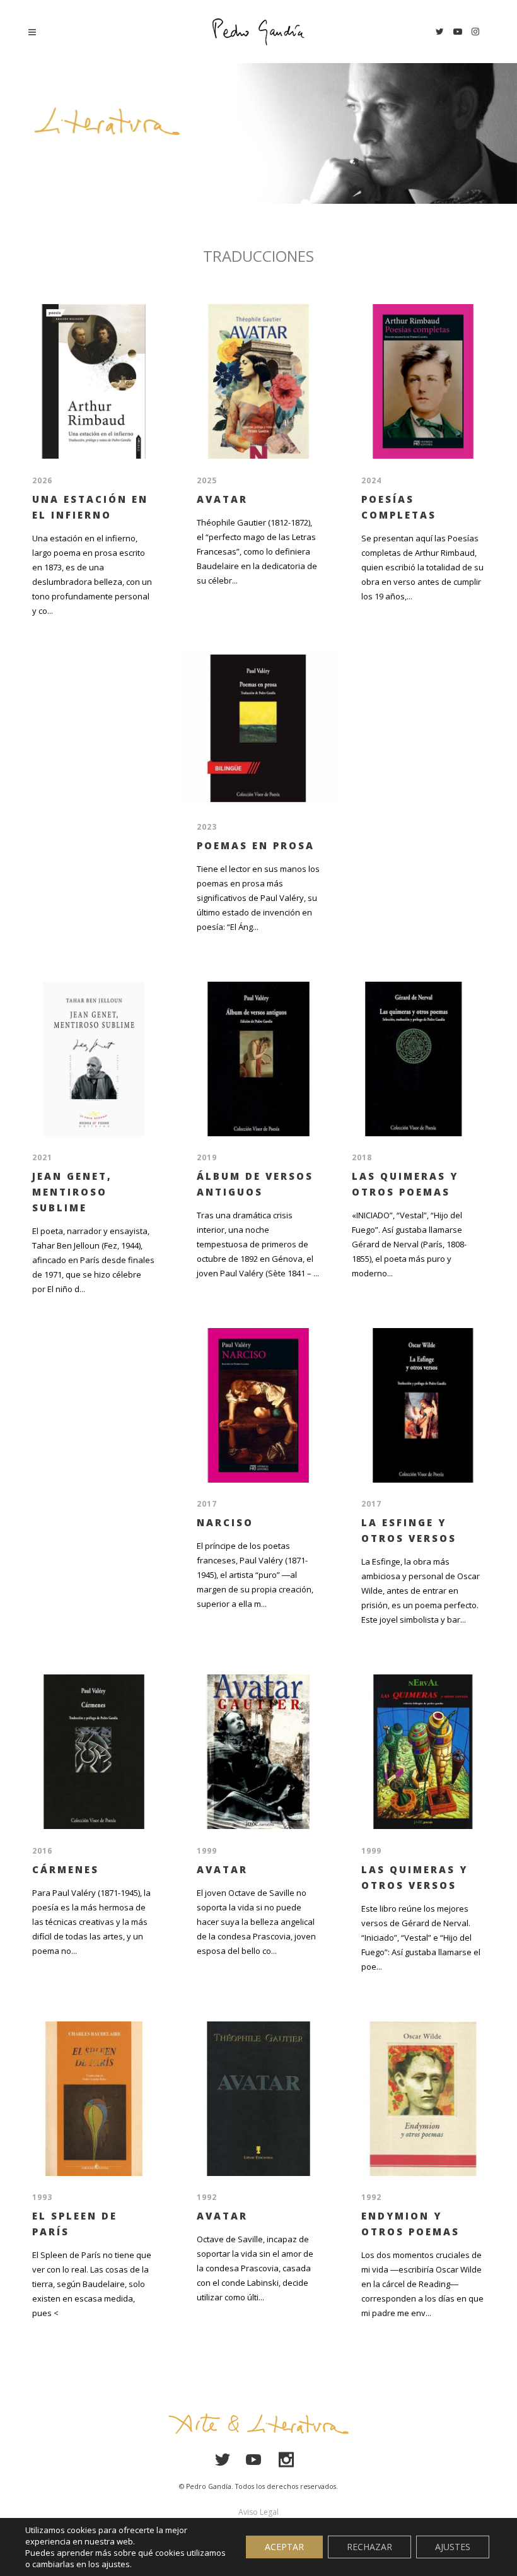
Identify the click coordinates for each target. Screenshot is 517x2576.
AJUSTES (453, 2547)
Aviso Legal (258, 2512)
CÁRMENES (66, 1869)
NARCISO (225, 1522)
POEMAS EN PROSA (256, 845)
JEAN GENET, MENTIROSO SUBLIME (72, 1192)
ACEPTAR (284, 2547)
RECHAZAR (369, 2547)
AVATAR (222, 499)
